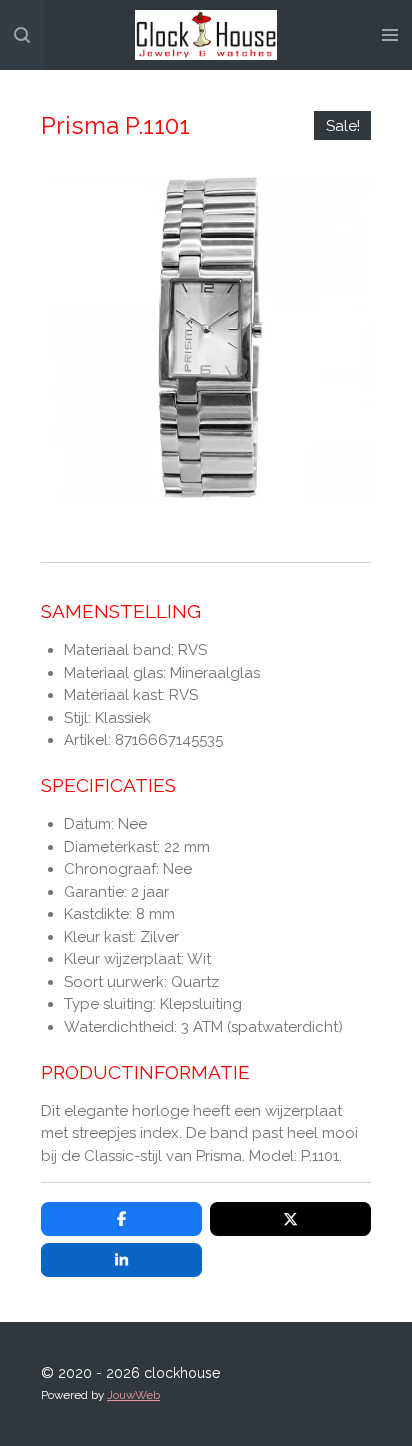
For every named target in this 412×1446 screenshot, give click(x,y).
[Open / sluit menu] (390, 35)
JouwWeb (133, 1395)
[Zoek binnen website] (22, 35)
